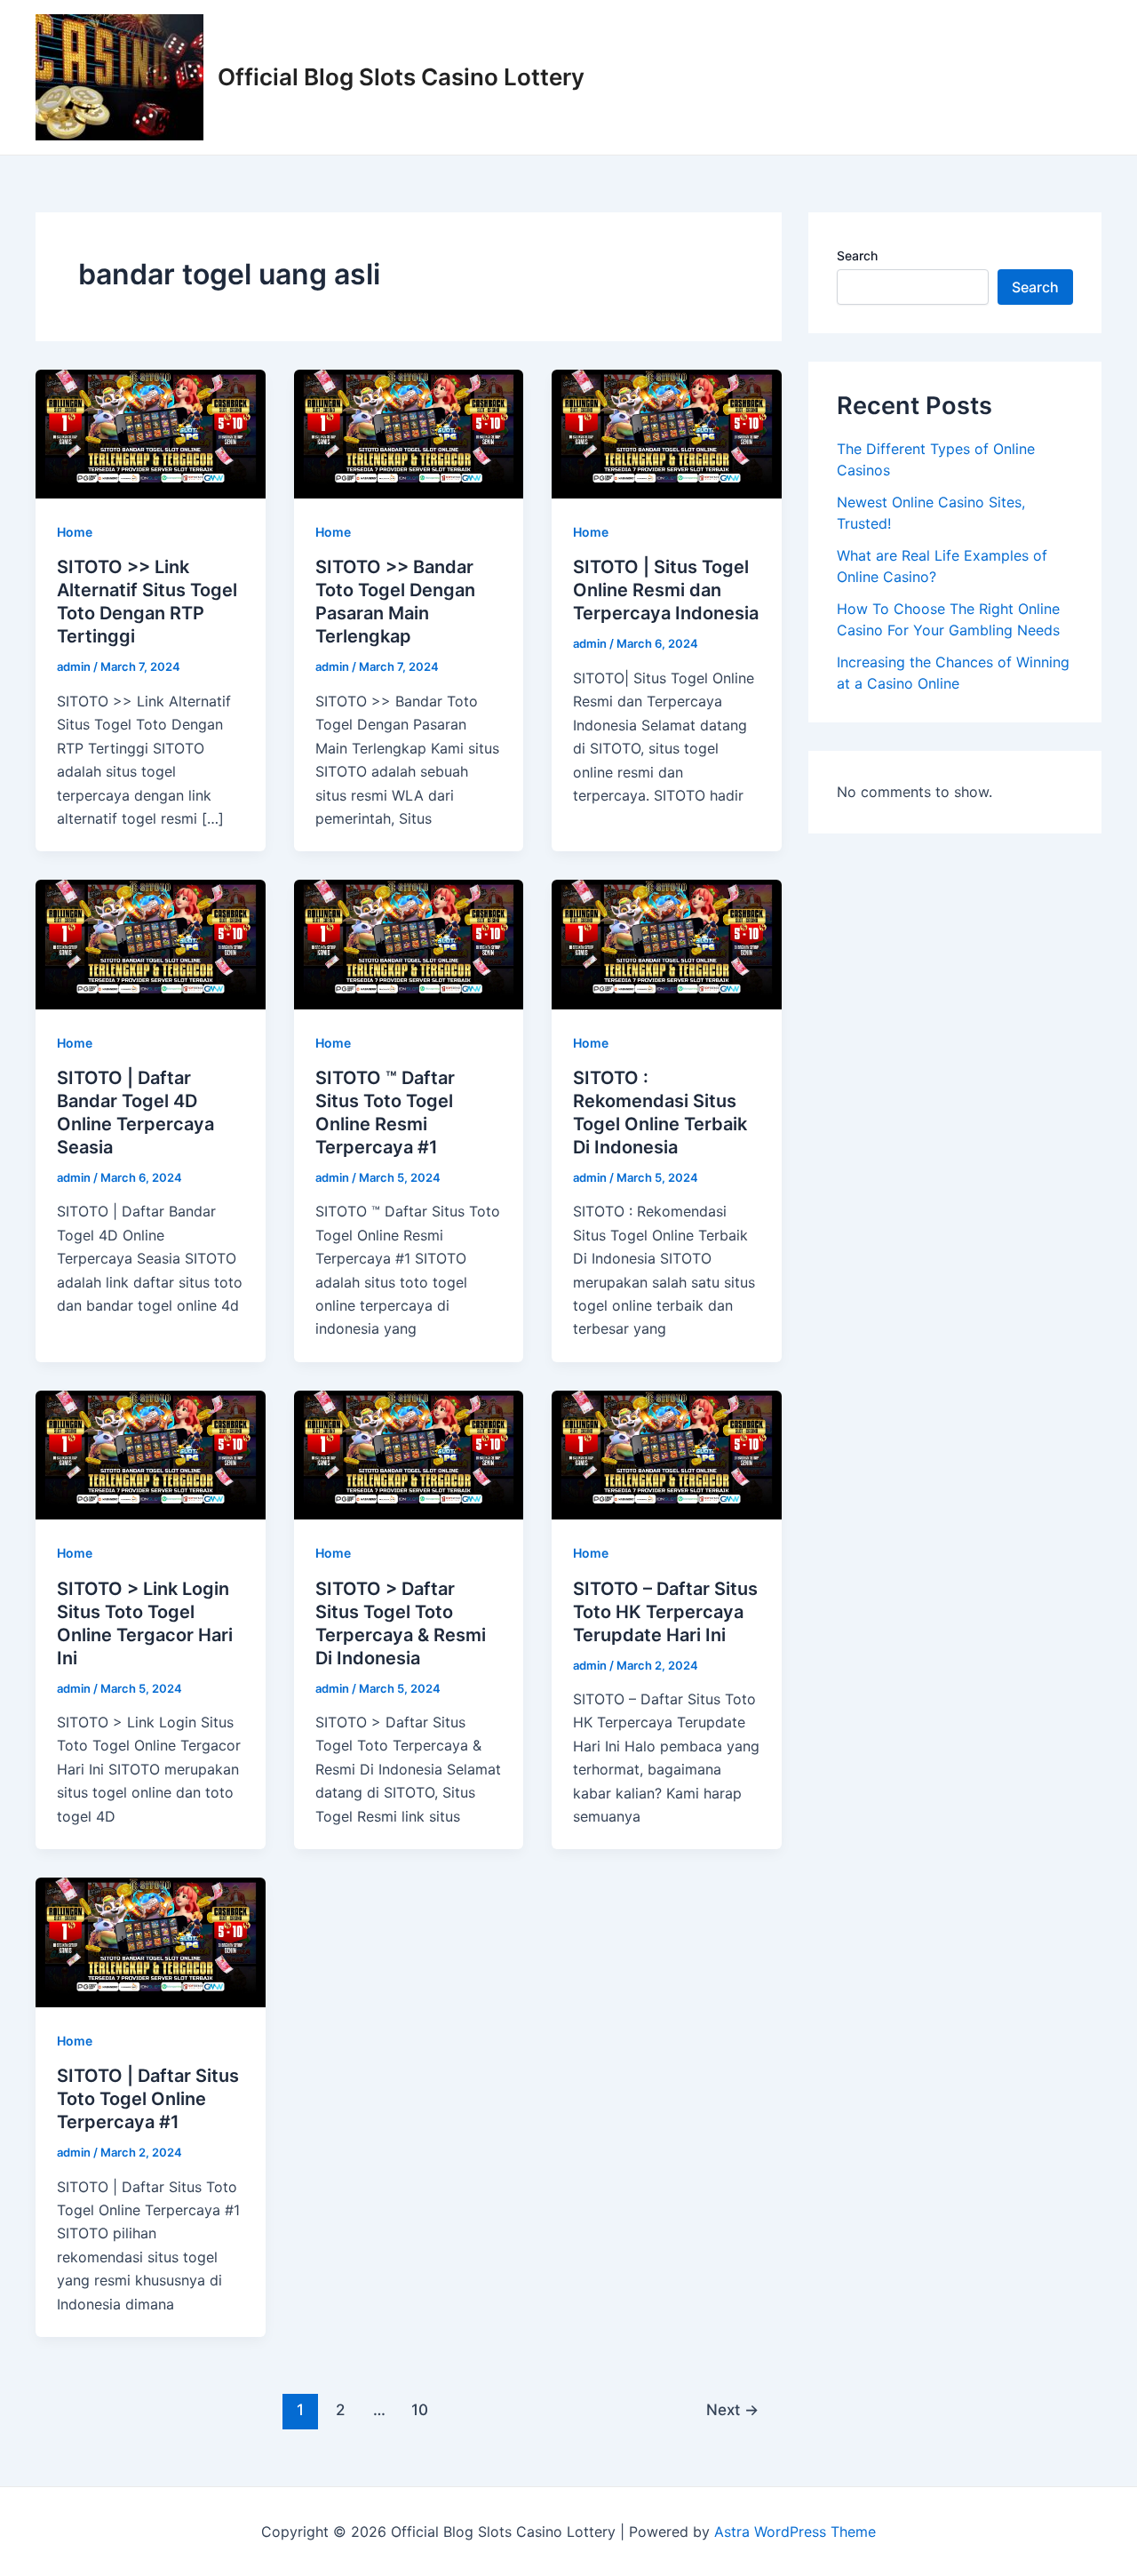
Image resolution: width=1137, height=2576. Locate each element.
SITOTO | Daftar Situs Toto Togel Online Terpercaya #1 (148, 2099)
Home (75, 532)
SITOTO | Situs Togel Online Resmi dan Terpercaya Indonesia (666, 590)
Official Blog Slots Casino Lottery (401, 77)
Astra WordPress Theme (795, 2532)
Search (857, 255)
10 (420, 2409)
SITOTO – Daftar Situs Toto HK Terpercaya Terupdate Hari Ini (665, 1612)
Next (732, 2409)
